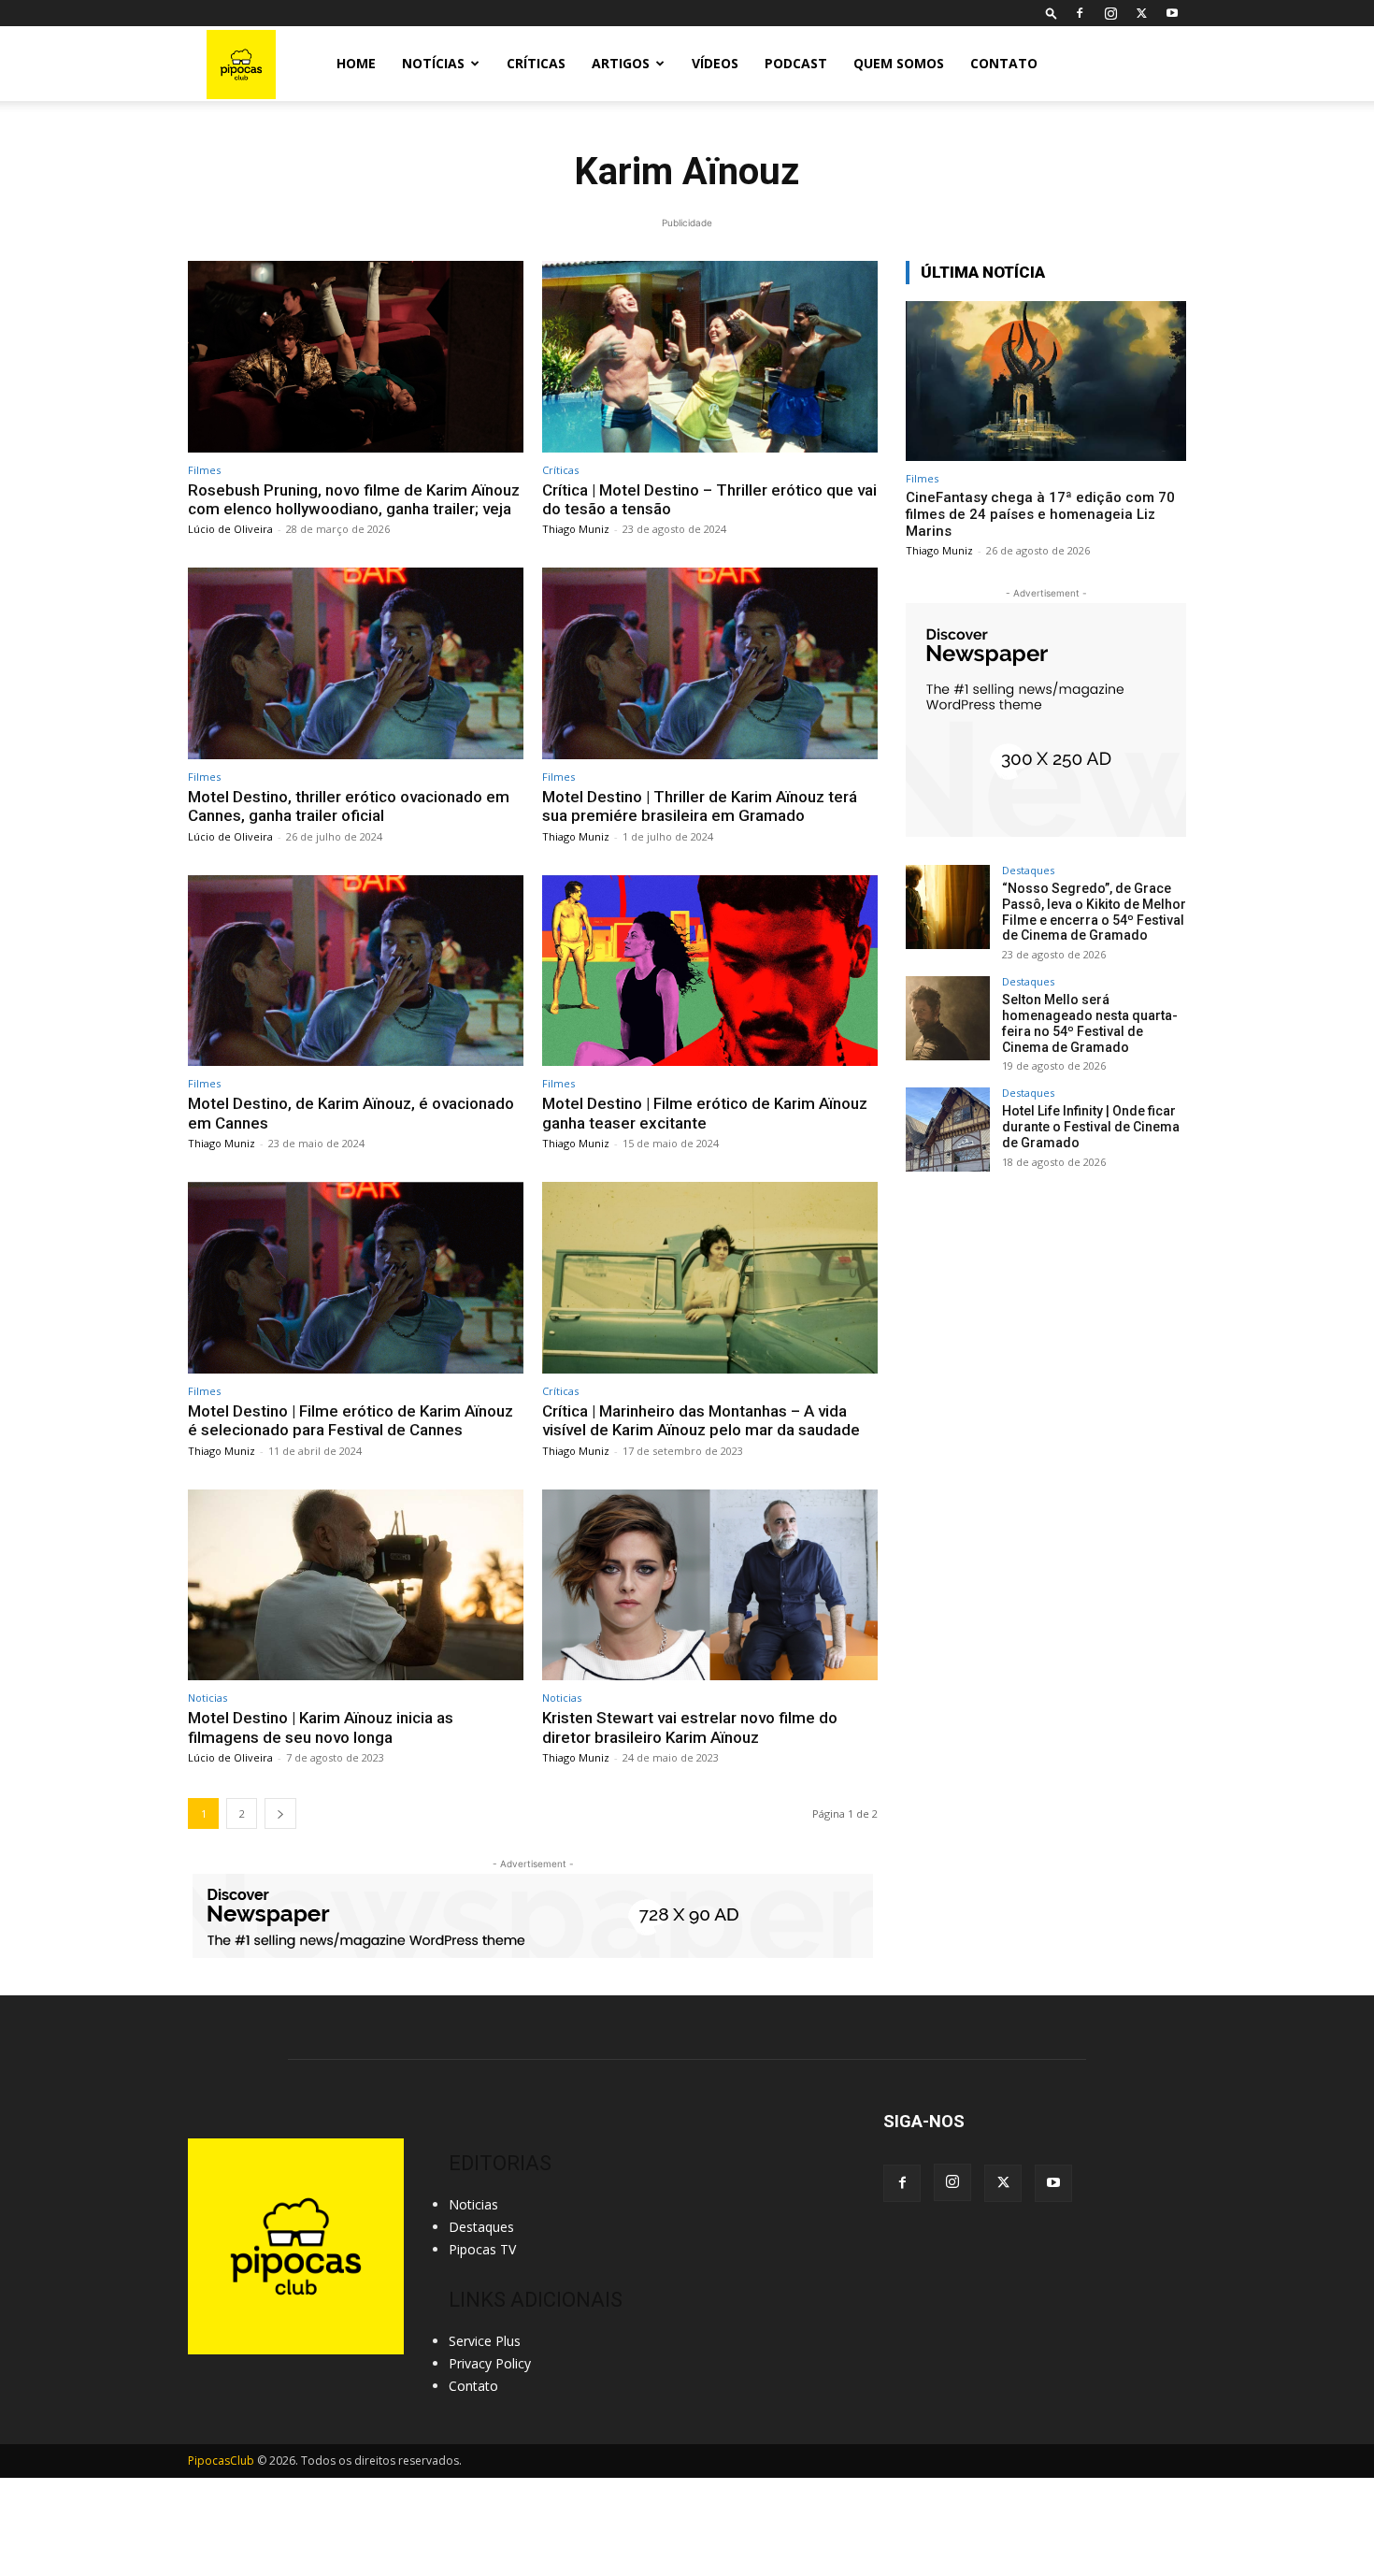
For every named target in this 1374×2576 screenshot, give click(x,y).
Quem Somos (899, 63)
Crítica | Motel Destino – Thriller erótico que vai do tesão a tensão (709, 499)
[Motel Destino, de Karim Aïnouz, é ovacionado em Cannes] (356, 971)
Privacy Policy (490, 2363)
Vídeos (715, 63)
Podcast (796, 63)
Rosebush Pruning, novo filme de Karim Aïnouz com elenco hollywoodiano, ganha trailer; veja (354, 499)
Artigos (621, 63)
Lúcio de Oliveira (230, 529)
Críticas (536, 63)
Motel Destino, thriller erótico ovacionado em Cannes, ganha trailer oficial (349, 806)
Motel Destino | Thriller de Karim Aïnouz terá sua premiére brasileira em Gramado (700, 806)
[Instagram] (1110, 13)
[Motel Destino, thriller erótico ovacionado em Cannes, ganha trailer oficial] (356, 663)
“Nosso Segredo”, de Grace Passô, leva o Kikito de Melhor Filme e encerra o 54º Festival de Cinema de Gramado (1094, 912)
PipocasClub (221, 2461)
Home (356, 63)
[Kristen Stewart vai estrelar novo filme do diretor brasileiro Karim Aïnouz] (710, 1585)
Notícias (433, 63)
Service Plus (485, 2341)
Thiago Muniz (576, 529)
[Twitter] (1141, 13)
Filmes (204, 470)
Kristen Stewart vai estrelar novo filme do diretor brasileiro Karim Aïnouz (690, 1727)
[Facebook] (1080, 13)
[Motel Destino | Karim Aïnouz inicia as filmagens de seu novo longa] (356, 1585)
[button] (1052, 13)
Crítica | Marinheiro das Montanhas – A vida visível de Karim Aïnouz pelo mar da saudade (701, 1420)
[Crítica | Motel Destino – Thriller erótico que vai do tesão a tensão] (710, 357)
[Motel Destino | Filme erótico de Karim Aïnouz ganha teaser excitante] (710, 971)
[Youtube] (1172, 13)
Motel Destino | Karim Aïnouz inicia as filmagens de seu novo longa (321, 1727)
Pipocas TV (482, 2249)
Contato (1004, 63)
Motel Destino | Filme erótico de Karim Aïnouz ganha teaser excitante (705, 1113)
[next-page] (280, 1813)
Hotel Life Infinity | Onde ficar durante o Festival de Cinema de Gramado (1091, 1127)
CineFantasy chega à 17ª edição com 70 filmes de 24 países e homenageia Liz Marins (1040, 514)
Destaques (1028, 870)
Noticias (208, 1698)
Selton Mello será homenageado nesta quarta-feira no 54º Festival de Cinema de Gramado (1090, 1023)
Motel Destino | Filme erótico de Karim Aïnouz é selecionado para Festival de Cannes (351, 1420)
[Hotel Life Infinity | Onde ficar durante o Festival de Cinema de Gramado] (948, 1130)
